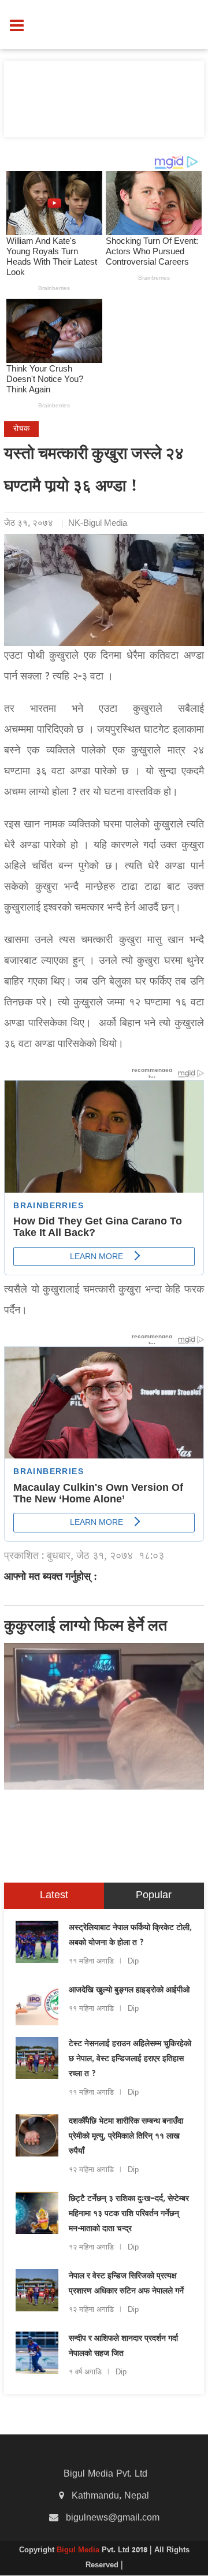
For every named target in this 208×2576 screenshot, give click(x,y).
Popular (154, 1896)
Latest (54, 1896)
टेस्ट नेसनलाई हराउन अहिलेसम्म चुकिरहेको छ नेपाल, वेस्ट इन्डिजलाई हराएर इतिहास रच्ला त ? (130, 2059)
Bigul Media (79, 2551)
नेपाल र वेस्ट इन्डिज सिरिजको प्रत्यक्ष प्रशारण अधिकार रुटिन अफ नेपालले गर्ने (126, 2284)
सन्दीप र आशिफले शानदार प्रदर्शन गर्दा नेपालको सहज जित (123, 2347)
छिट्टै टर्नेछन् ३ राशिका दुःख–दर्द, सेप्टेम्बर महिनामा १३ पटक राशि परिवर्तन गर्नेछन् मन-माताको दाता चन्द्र (129, 2214)
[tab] (54, 1896)
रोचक (21, 429)
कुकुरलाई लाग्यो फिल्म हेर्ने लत (86, 1627)
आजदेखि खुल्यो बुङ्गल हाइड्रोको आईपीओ (129, 1991)
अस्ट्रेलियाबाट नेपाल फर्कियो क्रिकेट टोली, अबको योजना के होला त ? (130, 1936)
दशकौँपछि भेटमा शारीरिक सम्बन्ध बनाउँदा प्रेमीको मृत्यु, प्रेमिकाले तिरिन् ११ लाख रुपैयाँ (126, 2137)
